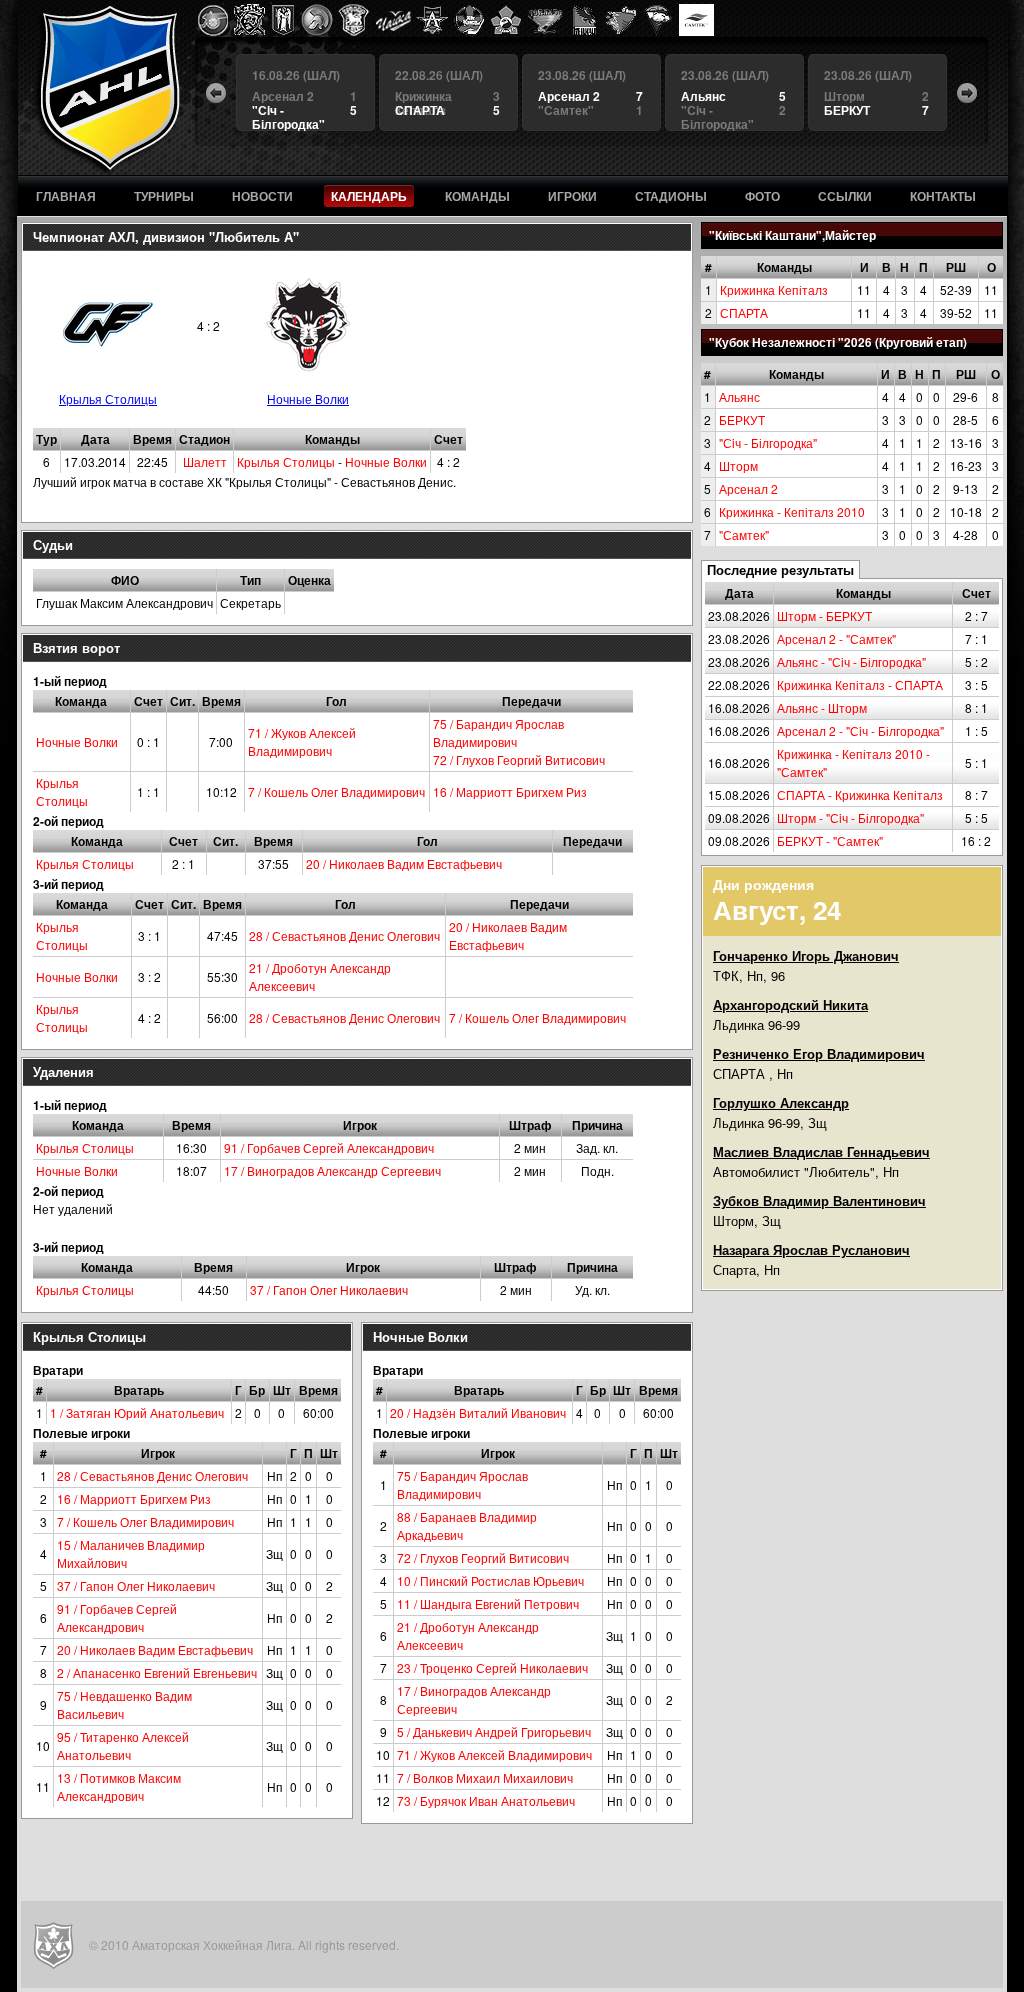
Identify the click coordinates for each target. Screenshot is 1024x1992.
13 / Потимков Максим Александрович (119, 1786)
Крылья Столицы (108, 398)
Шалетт (205, 461)
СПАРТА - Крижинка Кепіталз (860, 794)
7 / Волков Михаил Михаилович (485, 1777)
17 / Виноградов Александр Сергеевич (332, 1170)
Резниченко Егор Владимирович (819, 1053)
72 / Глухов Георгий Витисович (519, 759)
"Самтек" (744, 534)
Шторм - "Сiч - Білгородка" (850, 817)
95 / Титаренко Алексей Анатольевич (123, 1745)
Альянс (739, 396)
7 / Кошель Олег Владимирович (336, 791)
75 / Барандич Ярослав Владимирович (498, 732)
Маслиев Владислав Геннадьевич (821, 1151)
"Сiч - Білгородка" (768, 442)
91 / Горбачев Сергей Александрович (329, 1147)
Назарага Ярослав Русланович (811, 1249)
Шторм (738, 465)
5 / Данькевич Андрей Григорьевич (494, 1731)
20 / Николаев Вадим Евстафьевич (404, 863)
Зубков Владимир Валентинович (819, 1200)
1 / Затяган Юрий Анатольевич (137, 1412)
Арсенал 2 (748, 488)
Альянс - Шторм (822, 707)
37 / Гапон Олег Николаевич (329, 1289)
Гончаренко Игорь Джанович (806, 955)
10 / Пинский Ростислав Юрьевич (490, 1580)
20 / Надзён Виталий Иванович (478, 1412)
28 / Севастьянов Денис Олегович (344, 935)
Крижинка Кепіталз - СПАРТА (860, 684)
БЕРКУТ (742, 419)
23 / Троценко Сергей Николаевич (492, 1667)
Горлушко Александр (781, 1102)
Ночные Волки (308, 398)
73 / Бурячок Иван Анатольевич (486, 1800)
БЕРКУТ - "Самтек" (830, 840)
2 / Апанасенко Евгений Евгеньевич (157, 1672)
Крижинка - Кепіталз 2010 (792, 511)
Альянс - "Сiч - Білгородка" (851, 661)
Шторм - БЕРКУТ (824, 615)
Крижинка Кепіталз (774, 289)
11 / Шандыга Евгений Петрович (488, 1603)
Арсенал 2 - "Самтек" (836, 638)
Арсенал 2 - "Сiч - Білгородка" (860, 730)
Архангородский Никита (790, 1004)
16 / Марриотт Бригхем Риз (510, 791)
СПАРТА (744, 312)
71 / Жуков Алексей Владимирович (302, 741)
